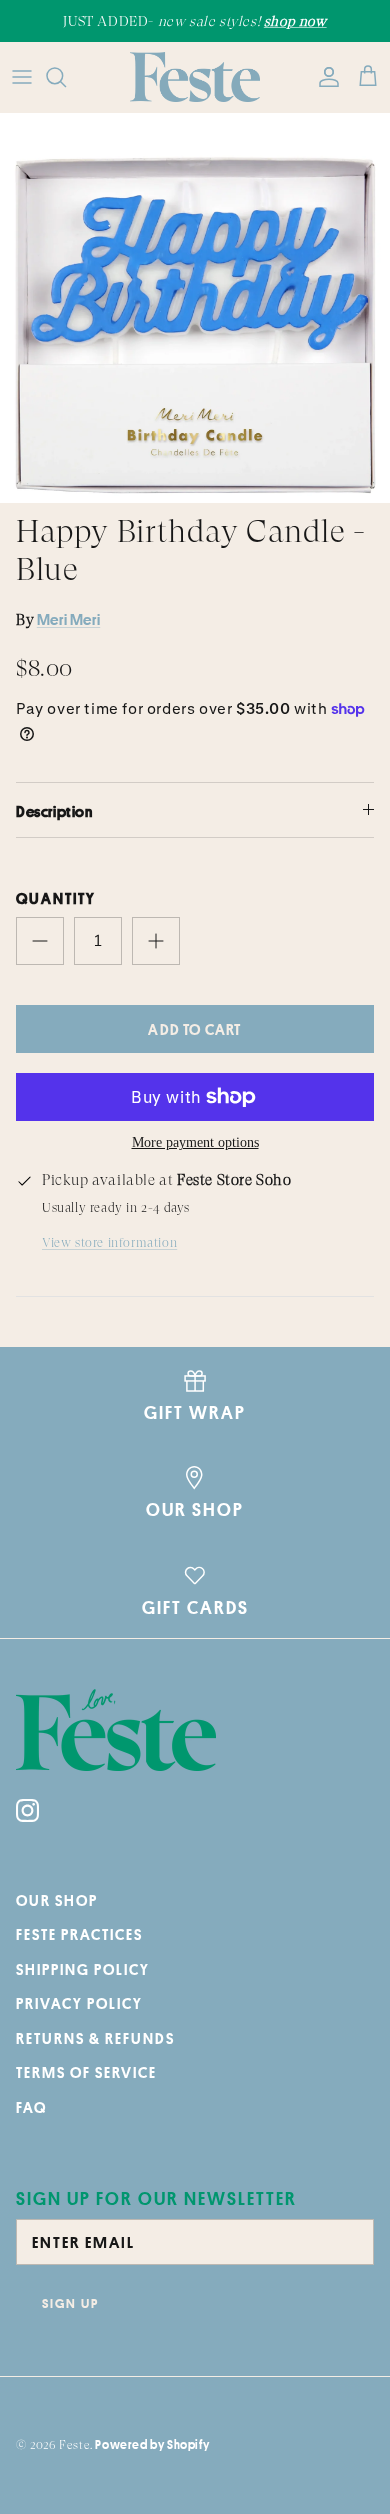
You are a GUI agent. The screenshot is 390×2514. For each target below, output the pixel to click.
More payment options (195, 1142)
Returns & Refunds (95, 2038)
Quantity (56, 898)
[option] (195, 308)
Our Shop (57, 1900)
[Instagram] (27, 1810)
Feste (74, 2445)
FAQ (31, 2107)
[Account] (324, 77)
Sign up (70, 2303)
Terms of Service (86, 2072)
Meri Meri (68, 619)
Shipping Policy (83, 1969)
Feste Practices (79, 1934)
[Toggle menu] (22, 77)
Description (54, 811)
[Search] (66, 77)
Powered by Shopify (152, 2444)
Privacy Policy (79, 2003)
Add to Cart (194, 1029)
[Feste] (195, 77)
